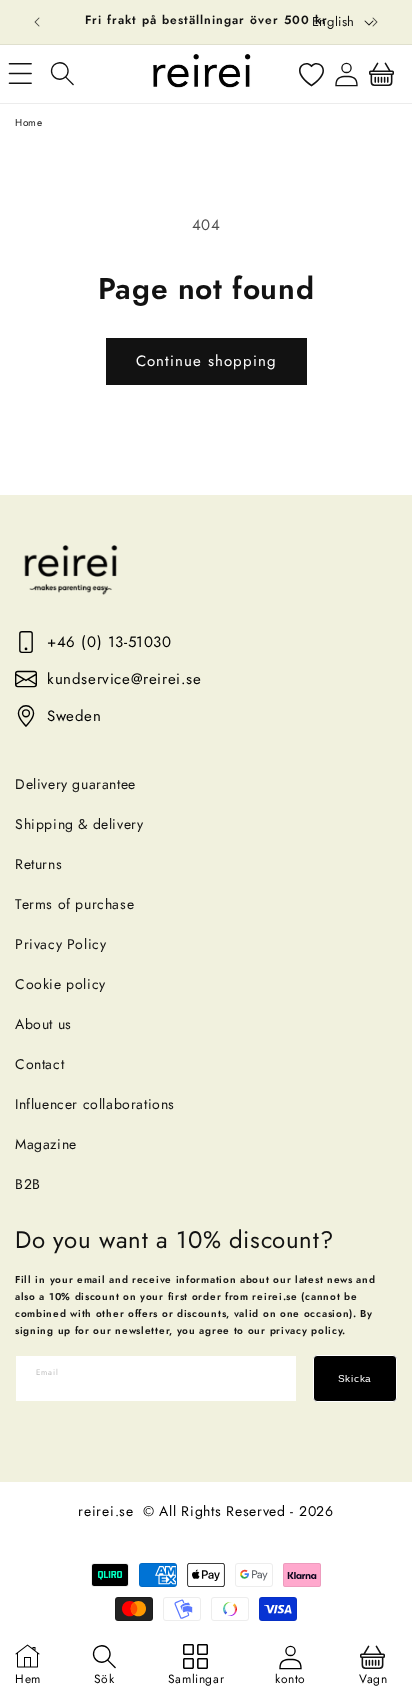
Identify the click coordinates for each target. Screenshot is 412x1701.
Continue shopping (206, 361)
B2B (28, 1184)
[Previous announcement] (37, 22)
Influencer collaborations (95, 1104)
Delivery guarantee (75, 784)
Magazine (46, 1144)
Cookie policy (60, 984)
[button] (62, 74)
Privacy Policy (60, 944)
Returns (38, 864)
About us (43, 1024)
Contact (39, 1064)
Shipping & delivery (79, 824)
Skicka (355, 1378)
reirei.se (105, 1511)
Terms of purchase (74, 904)
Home (28, 122)
